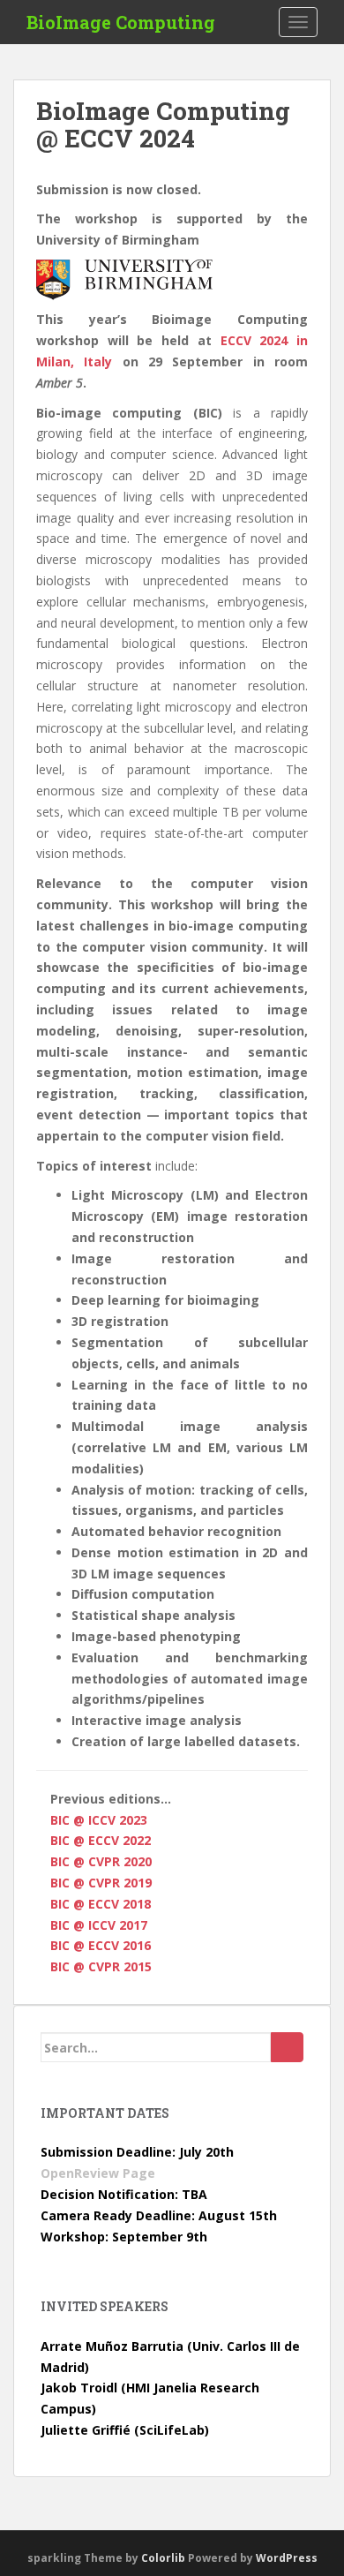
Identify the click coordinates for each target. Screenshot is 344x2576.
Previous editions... (111, 1799)
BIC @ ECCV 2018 (101, 1904)
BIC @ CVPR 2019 (101, 1883)
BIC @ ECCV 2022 (101, 1840)
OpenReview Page (98, 2173)
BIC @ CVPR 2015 (101, 1966)
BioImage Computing (121, 22)
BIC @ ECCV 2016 (101, 1945)
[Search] (287, 2047)
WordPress (287, 2558)
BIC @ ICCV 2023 (99, 1820)
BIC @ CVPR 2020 (101, 1861)
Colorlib (163, 2558)
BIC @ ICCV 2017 (99, 1925)
